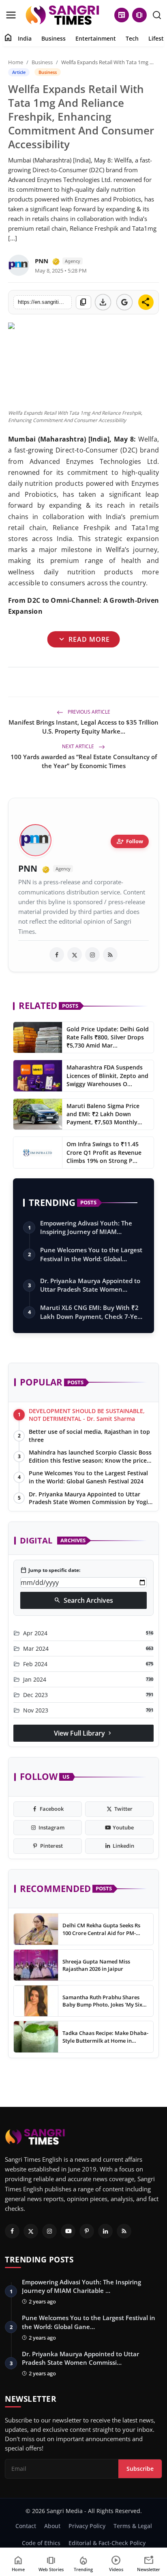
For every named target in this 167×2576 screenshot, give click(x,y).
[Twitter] (31, 2231)
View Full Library (83, 1733)
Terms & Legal (133, 2526)
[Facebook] (12, 2231)
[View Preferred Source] (124, 302)
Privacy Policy (87, 2526)
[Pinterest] (87, 2231)
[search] (157, 15)
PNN (42, 261)
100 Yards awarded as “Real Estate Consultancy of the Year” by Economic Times (84, 761)
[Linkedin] (105, 2231)
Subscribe (140, 2469)
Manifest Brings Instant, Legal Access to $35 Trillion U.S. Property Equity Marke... (83, 727)
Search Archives (83, 1600)
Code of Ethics (41, 2543)
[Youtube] (68, 2231)
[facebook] (57, 955)
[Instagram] (49, 2231)
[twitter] (75, 955)
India (25, 38)
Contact (26, 2526)
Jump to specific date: (50, 1570)
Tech (132, 38)
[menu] (11, 15)
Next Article (79, 746)
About (52, 2526)
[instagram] (92, 955)
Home (16, 62)
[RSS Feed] (110, 955)
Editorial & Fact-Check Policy (107, 2543)
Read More (83, 639)
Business (54, 38)
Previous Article (88, 712)
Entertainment (96, 38)
